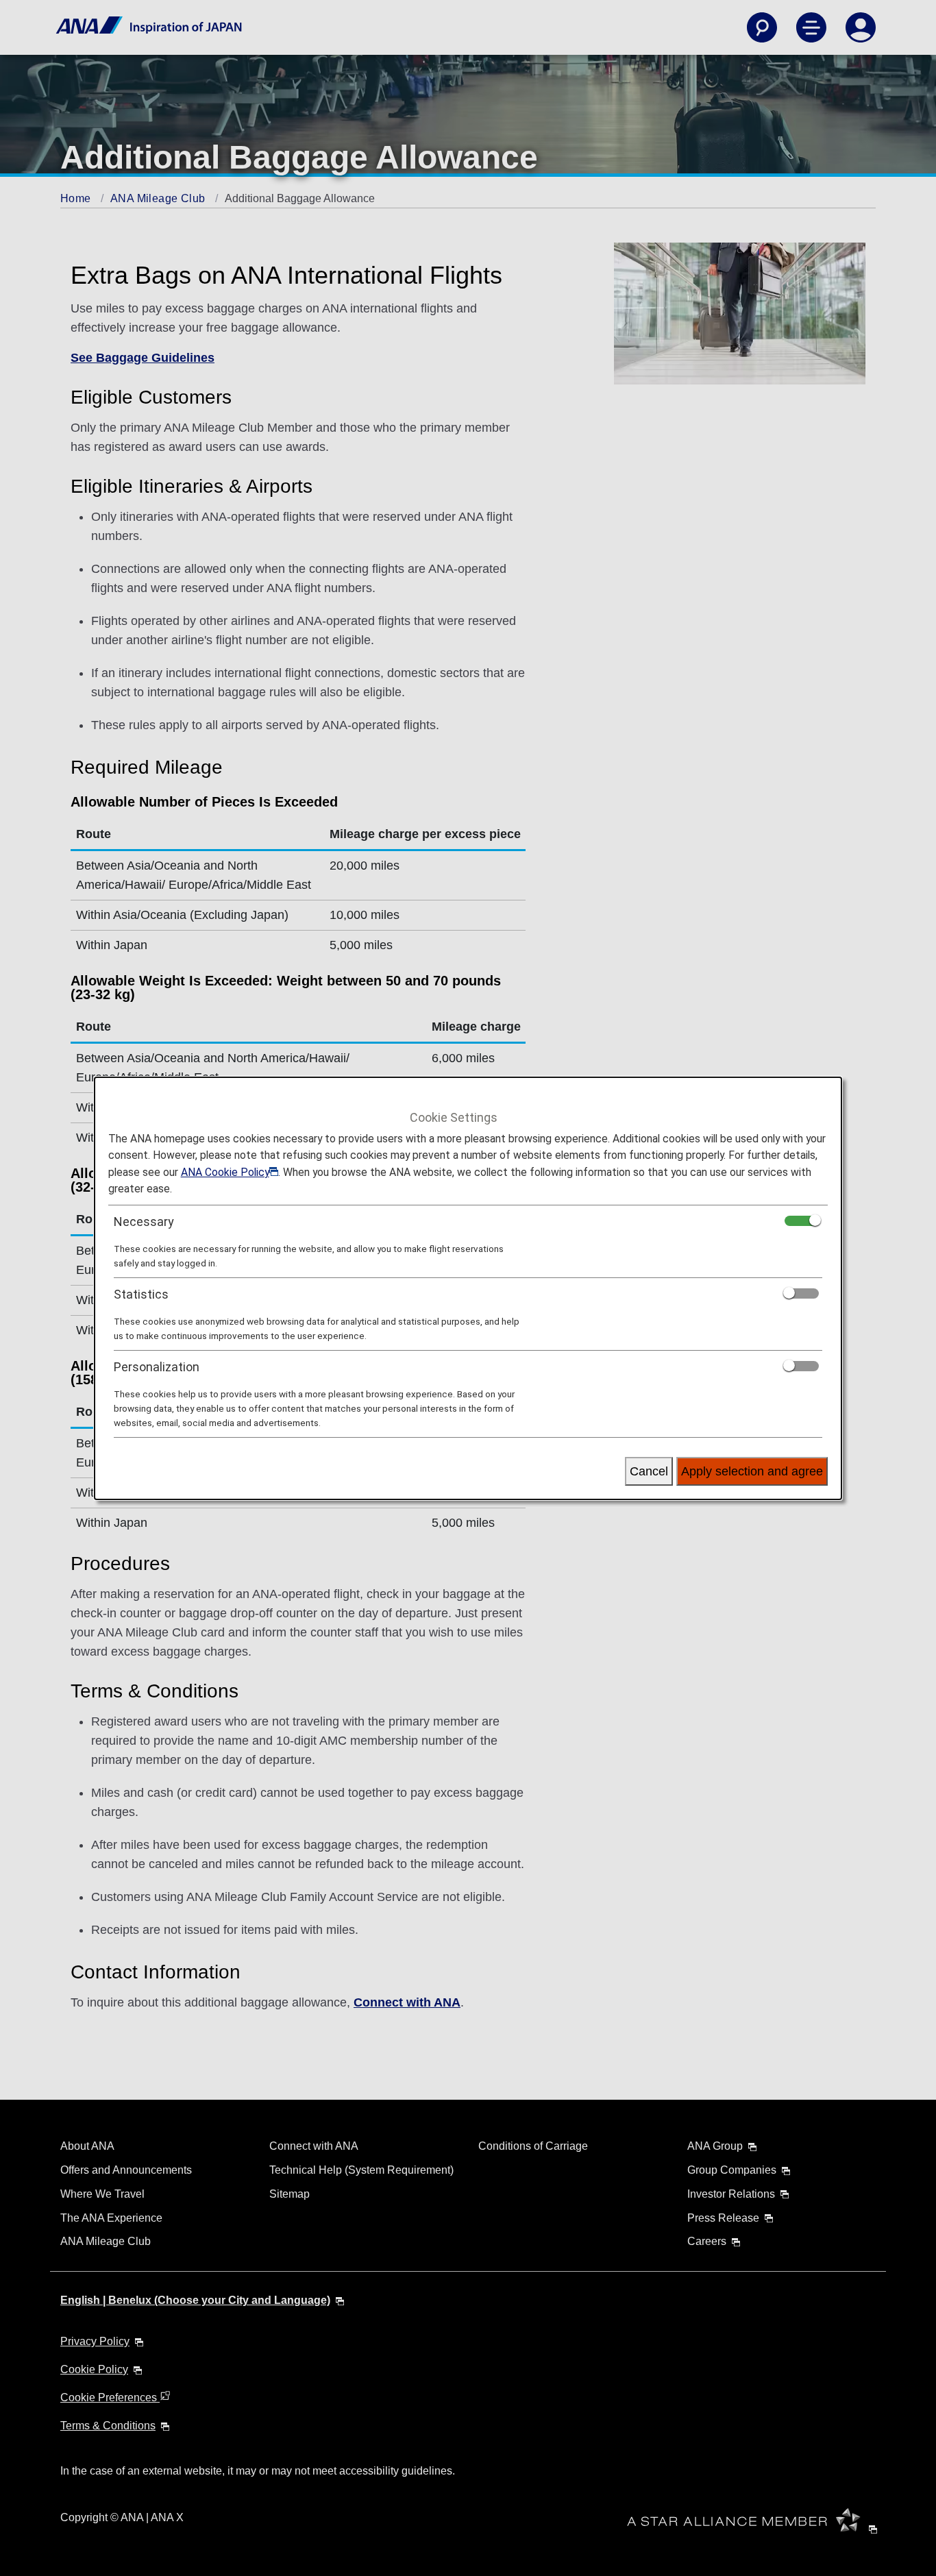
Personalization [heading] (157, 1367)
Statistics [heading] (141, 1294)
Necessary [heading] (144, 1222)
